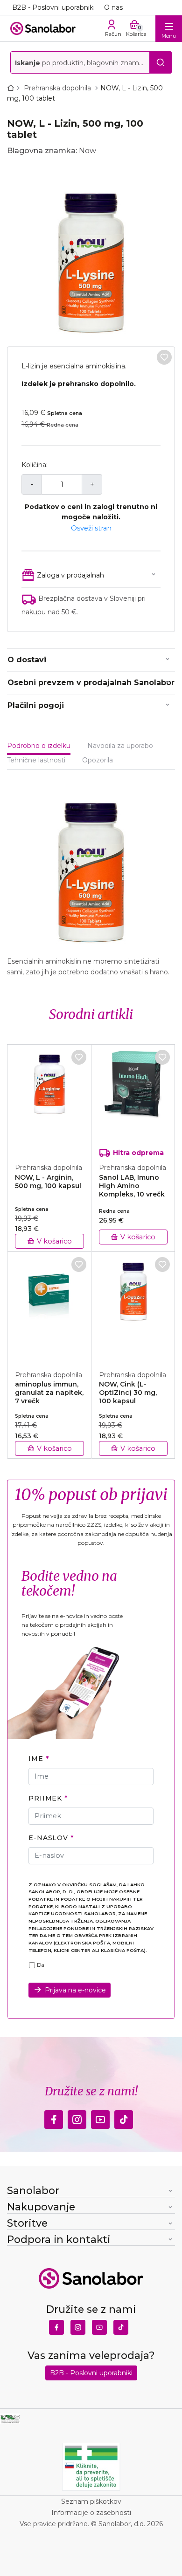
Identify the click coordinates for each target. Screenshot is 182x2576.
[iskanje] (161, 62)
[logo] (43, 28)
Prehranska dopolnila (58, 88)
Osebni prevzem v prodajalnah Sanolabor (91, 683)
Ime (36, 1759)
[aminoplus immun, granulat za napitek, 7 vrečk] (49, 1306)
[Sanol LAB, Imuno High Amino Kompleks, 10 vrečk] (133, 1099)
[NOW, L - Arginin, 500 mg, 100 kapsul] (49, 1099)
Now (87, 151)
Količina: (35, 465)
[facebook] (54, 2117)
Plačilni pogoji (36, 705)
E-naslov (48, 1838)
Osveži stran (91, 528)
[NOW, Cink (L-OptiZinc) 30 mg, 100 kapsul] (133, 1306)
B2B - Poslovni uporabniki (53, 7)
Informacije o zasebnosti (91, 2513)
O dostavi (27, 660)
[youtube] (100, 2117)
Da (41, 1965)
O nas (113, 7)
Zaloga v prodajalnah (70, 575)
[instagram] (77, 2117)
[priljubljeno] (164, 357)
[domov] (13, 88)
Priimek (45, 1798)
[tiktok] (124, 2117)
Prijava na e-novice (75, 1990)
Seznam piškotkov (91, 2501)
